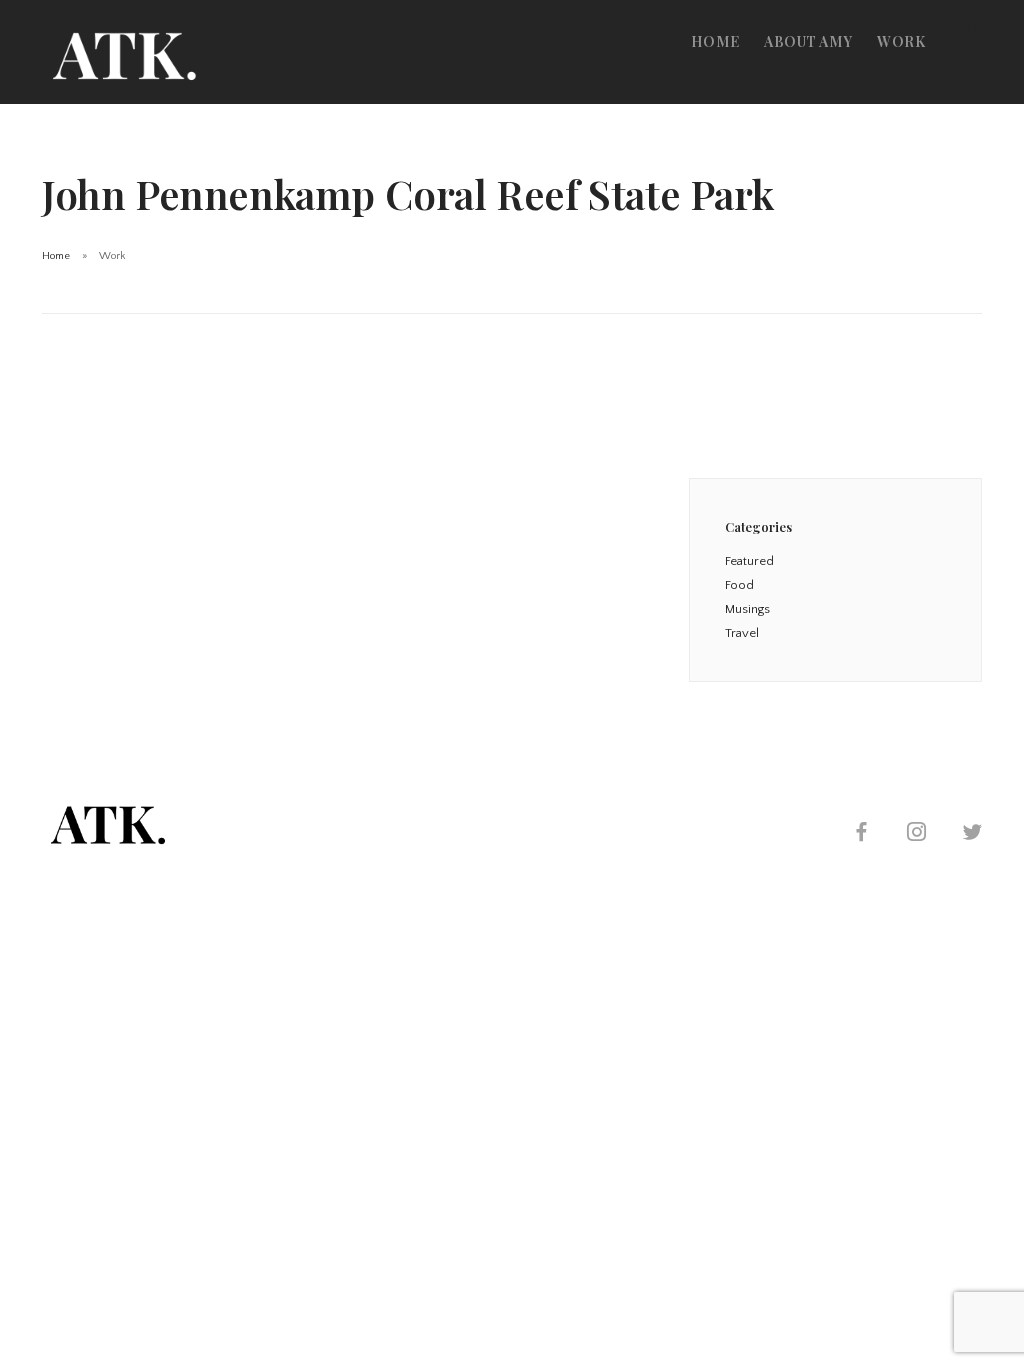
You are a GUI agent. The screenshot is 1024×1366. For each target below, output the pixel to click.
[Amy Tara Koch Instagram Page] (916, 834)
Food (739, 585)
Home (715, 41)
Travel (742, 633)
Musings (747, 609)
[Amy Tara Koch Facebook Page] (861, 834)
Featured (749, 561)
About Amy (808, 41)
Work (901, 41)
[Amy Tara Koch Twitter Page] (972, 834)
